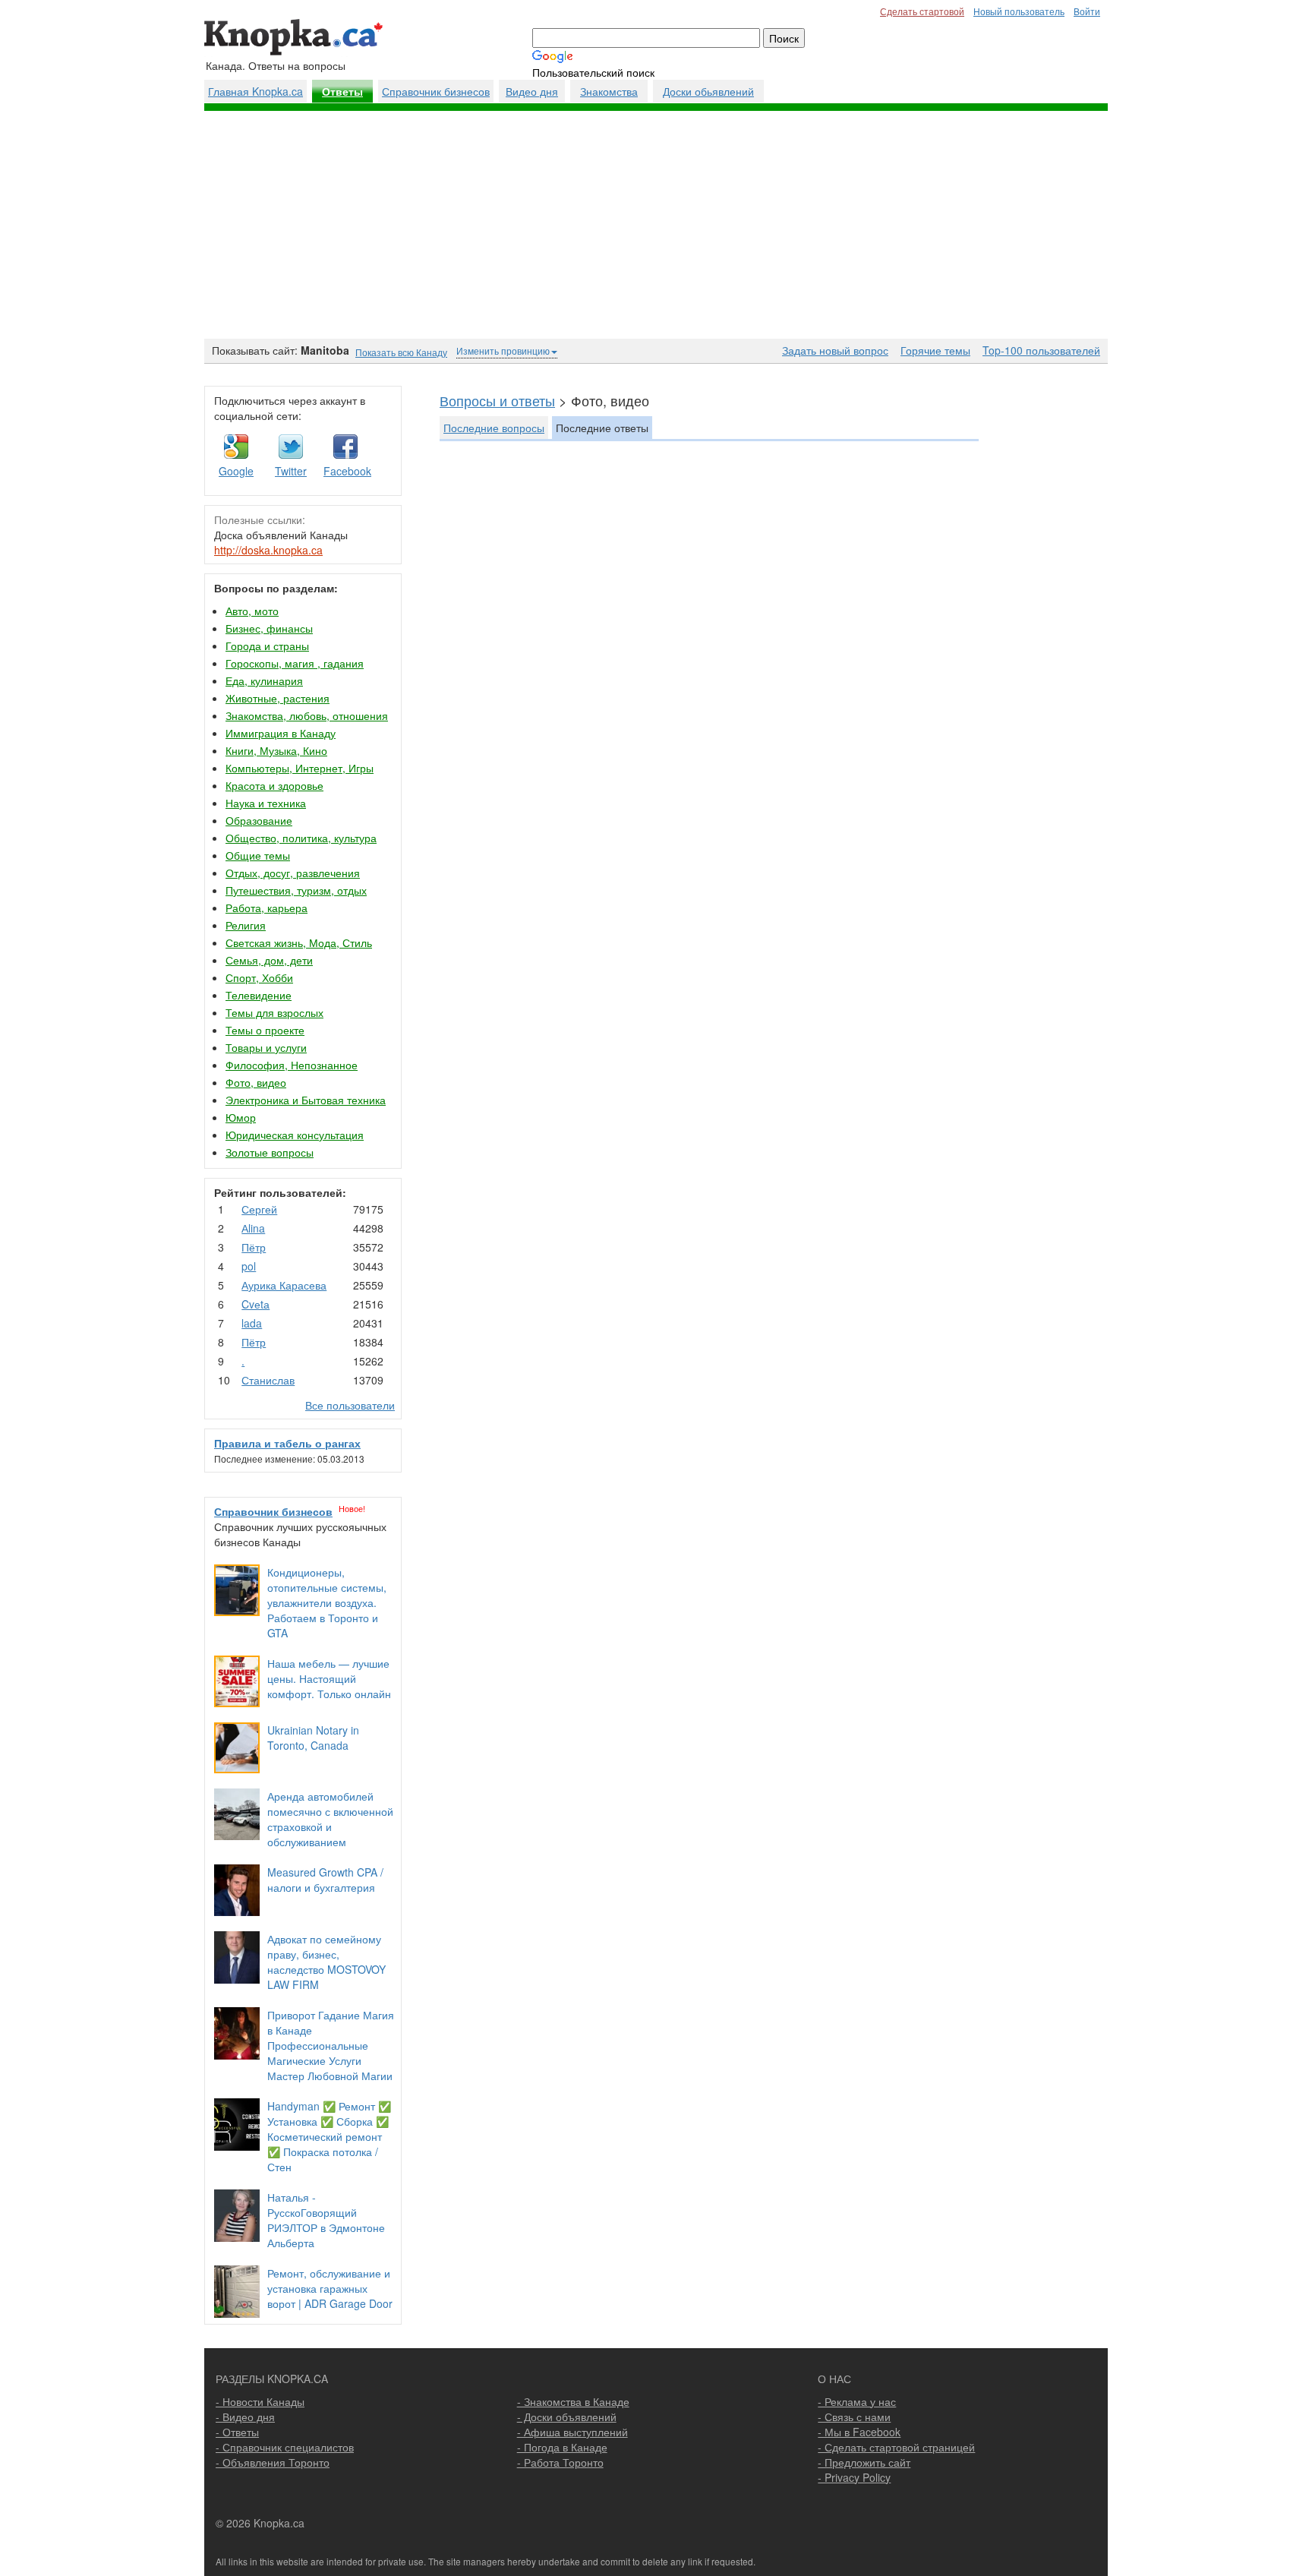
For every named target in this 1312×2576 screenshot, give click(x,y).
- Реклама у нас (857, 2401)
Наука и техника (266, 803)
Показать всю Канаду (401, 352)
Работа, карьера (266, 908)
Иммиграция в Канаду (281, 733)
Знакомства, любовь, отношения (307, 715)
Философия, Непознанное (292, 1065)
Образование (259, 820)
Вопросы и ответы (497, 400)
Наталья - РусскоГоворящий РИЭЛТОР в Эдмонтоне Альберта (326, 2220)
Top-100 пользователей (1041, 350)
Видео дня (532, 91)
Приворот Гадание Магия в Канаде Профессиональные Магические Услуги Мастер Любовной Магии (331, 2045)
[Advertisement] (656, 225)
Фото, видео (256, 1082)
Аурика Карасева (284, 1285)
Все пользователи (350, 1405)
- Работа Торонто (560, 2462)
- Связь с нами (854, 2417)
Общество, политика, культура (301, 838)
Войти (1087, 11)
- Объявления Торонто (273, 2462)
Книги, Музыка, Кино (276, 750)
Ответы (342, 92)
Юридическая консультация (295, 1135)
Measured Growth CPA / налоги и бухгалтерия (325, 1880)
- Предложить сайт (864, 2462)
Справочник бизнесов (436, 91)
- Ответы (237, 2432)
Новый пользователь (1019, 11)
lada (252, 1323)
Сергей (259, 1209)
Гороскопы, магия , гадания (295, 663)
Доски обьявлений (708, 91)
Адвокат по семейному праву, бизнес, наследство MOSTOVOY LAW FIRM (326, 1962)
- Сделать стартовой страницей (896, 2447)
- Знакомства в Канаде (573, 2401)
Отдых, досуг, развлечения (293, 873)
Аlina (253, 1228)
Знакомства (609, 91)
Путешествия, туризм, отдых (296, 890)
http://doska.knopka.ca (268, 550)
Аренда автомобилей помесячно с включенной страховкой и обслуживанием (330, 1819)
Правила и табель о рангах (287, 1443)
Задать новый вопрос (835, 350)
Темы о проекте (265, 1030)
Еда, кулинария (264, 680)
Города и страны (267, 646)
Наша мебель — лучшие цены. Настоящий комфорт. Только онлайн (329, 1678)
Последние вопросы (494, 428)
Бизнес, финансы (269, 628)
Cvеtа (255, 1304)
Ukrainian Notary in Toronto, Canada (313, 1738)
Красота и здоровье (274, 785)
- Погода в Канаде (562, 2447)
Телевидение (259, 995)
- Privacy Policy (854, 2477)
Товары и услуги (266, 1047)
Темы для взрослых (274, 1012)
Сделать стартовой (922, 11)
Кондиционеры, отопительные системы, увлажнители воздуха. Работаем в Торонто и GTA (327, 1602)
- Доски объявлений (567, 2417)
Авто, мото (252, 611)
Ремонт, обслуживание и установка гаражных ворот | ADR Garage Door (330, 2288)
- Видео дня (245, 2417)
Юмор (241, 1117)
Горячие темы (935, 350)
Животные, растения (278, 698)
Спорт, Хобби (259, 977)
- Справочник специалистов (285, 2447)
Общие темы (258, 855)
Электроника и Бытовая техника (306, 1100)
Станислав (268, 1380)
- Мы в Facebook (859, 2432)
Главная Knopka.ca (255, 91)
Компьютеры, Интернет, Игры (300, 768)
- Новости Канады (260, 2401)
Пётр (254, 1247)
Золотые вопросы (270, 1152)
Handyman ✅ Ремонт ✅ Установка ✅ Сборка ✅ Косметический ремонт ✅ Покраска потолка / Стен (329, 2136)
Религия (246, 925)
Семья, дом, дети (269, 960)
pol (249, 1266)
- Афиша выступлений (572, 2432)
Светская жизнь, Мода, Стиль (299, 942)
